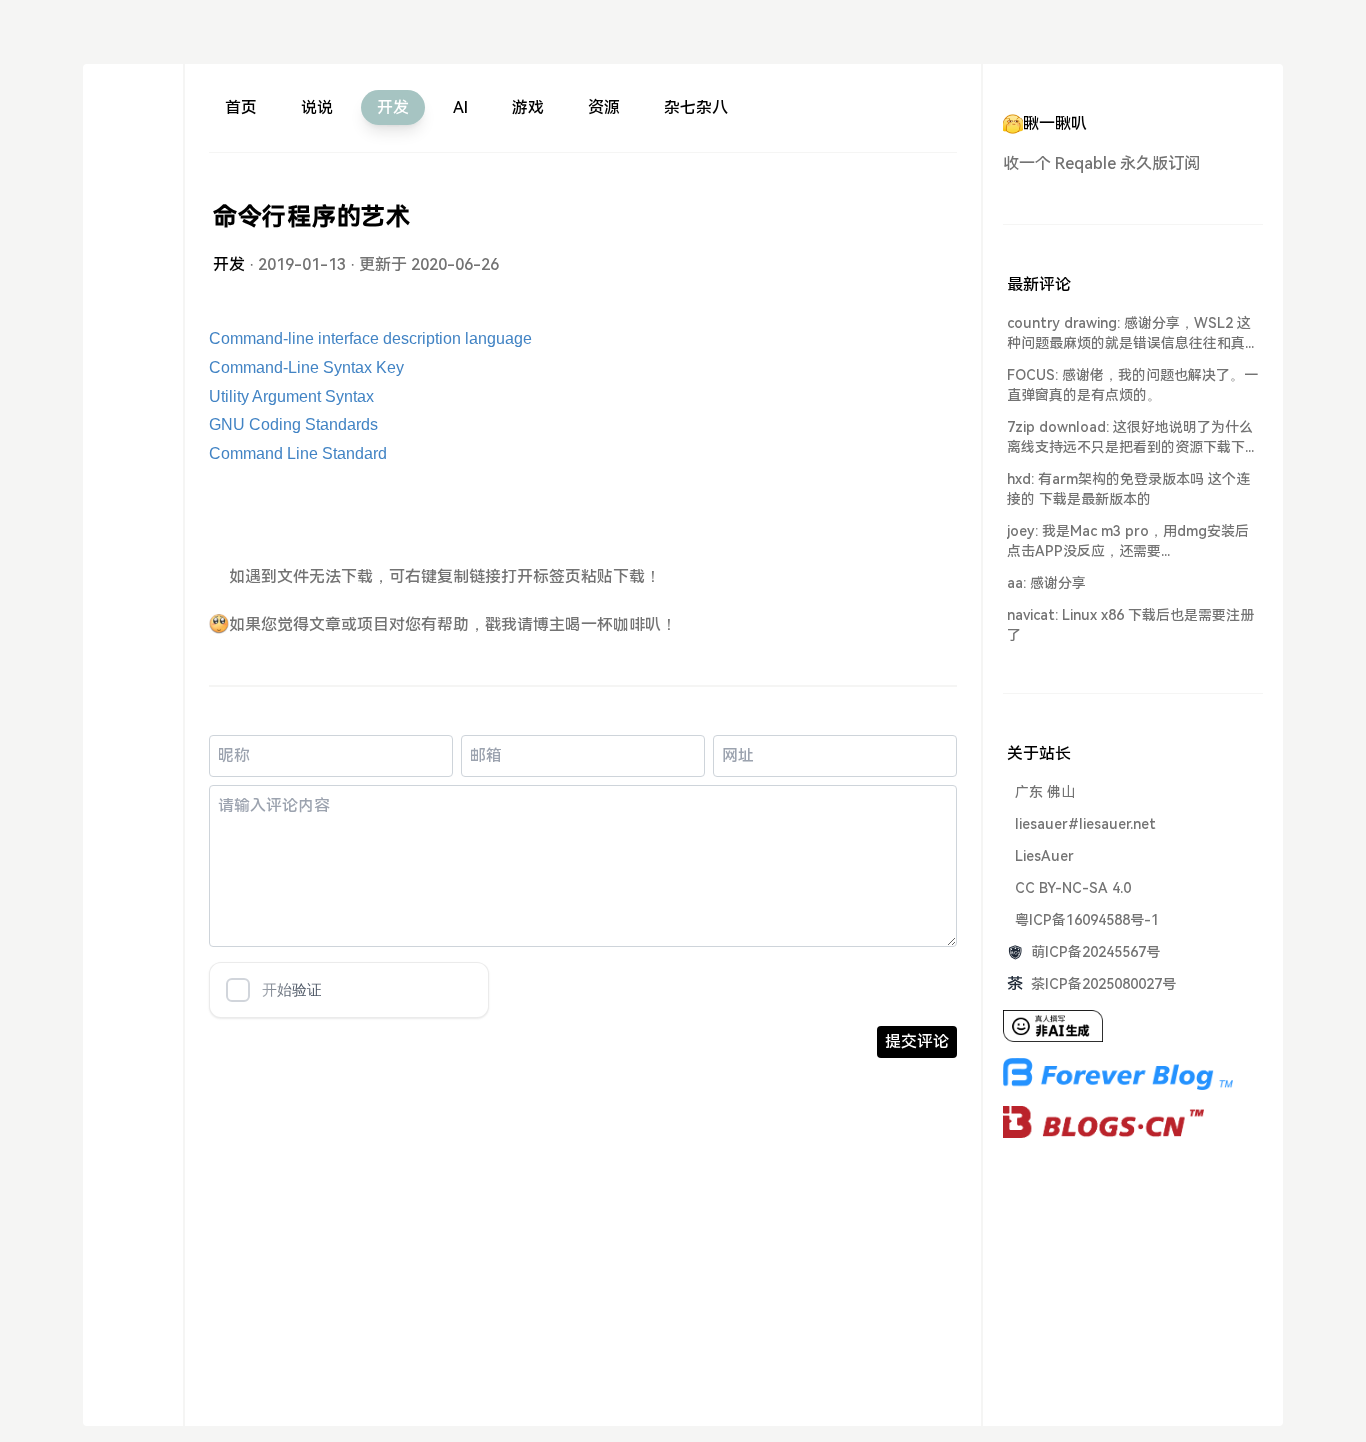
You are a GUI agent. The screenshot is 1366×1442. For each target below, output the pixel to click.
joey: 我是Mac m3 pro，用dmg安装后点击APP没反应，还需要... (1128, 541)
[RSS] (133, 287)
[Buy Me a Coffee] (133, 143)
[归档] (133, 179)
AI (460, 107)
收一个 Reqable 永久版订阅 (1101, 163)
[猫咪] (133, 251)
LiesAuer (1044, 856)
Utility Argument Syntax (291, 396)
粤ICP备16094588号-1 (1087, 920)
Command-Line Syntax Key (306, 367)
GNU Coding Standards (293, 424)
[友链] (133, 215)
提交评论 (917, 1041)
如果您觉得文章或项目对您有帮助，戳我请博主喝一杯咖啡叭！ (453, 624)
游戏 (528, 107)
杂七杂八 (696, 107)
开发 (393, 107)
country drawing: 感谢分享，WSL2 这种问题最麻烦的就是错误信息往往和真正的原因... (1133, 334)
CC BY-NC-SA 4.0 (1073, 888)
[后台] (133, 323)
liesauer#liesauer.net (1085, 824)
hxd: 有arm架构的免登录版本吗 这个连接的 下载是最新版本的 (1128, 489)
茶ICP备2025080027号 (1103, 984)
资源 (604, 107)
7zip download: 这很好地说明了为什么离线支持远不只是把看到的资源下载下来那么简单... (1133, 438)
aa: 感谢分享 (1046, 583)
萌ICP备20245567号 (1095, 952)
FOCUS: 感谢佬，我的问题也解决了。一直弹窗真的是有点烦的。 (1132, 385)
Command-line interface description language (370, 338)
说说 (317, 107)
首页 (241, 107)
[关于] (133, 107)
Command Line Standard (298, 453)
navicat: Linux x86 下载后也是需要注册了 (1130, 625)
